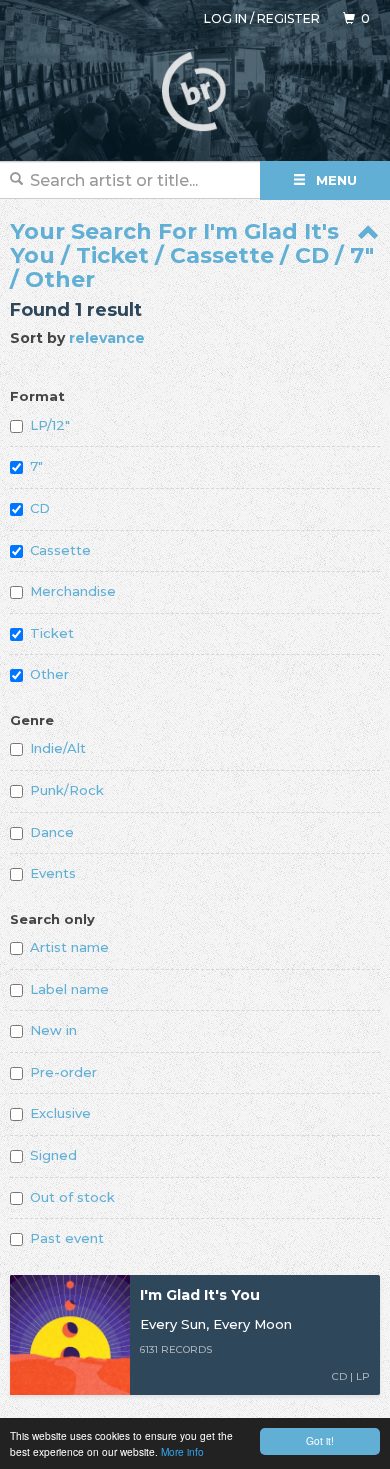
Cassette (60, 550)
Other (49, 674)
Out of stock (72, 1197)
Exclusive (60, 1113)
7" (36, 466)
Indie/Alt (58, 748)
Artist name (69, 947)
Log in (225, 18)
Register (288, 18)
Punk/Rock (67, 790)
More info (182, 1451)
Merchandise (73, 591)
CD (40, 508)
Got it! (320, 1440)
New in (53, 1030)
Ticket (52, 633)
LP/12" (50, 425)
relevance (107, 338)
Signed (53, 1155)
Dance (52, 832)
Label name (69, 989)
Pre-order (63, 1072)
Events (53, 873)
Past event (67, 1238)
